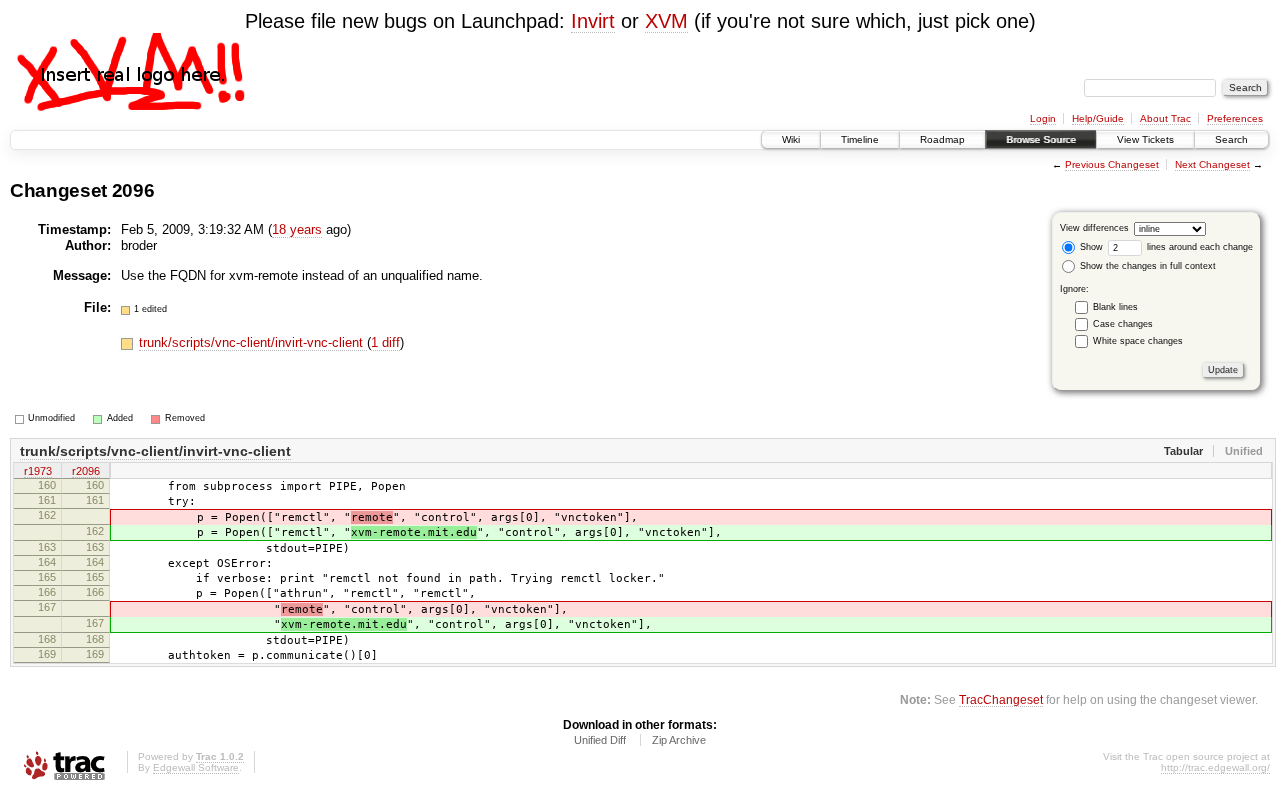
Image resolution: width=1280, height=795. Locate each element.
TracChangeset (1001, 699)
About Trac (1165, 118)
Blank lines (1115, 307)
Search (1231, 139)
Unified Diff (600, 740)
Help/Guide (1098, 118)
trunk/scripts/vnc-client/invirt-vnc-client (253, 342)
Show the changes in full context (1146, 266)
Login (1043, 118)
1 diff (385, 342)
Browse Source (1041, 139)
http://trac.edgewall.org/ (1215, 767)
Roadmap (942, 139)
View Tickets (1145, 139)
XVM (666, 21)
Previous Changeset (1112, 164)
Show (1090, 247)
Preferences (1235, 118)
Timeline (860, 139)
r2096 (86, 471)
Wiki (791, 139)
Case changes (1123, 324)
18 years (297, 229)
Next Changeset (1212, 164)
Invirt (593, 21)
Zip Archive (679, 740)
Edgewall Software (196, 767)
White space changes (1138, 341)
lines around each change (1198, 247)
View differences (1094, 228)
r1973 (38, 471)
